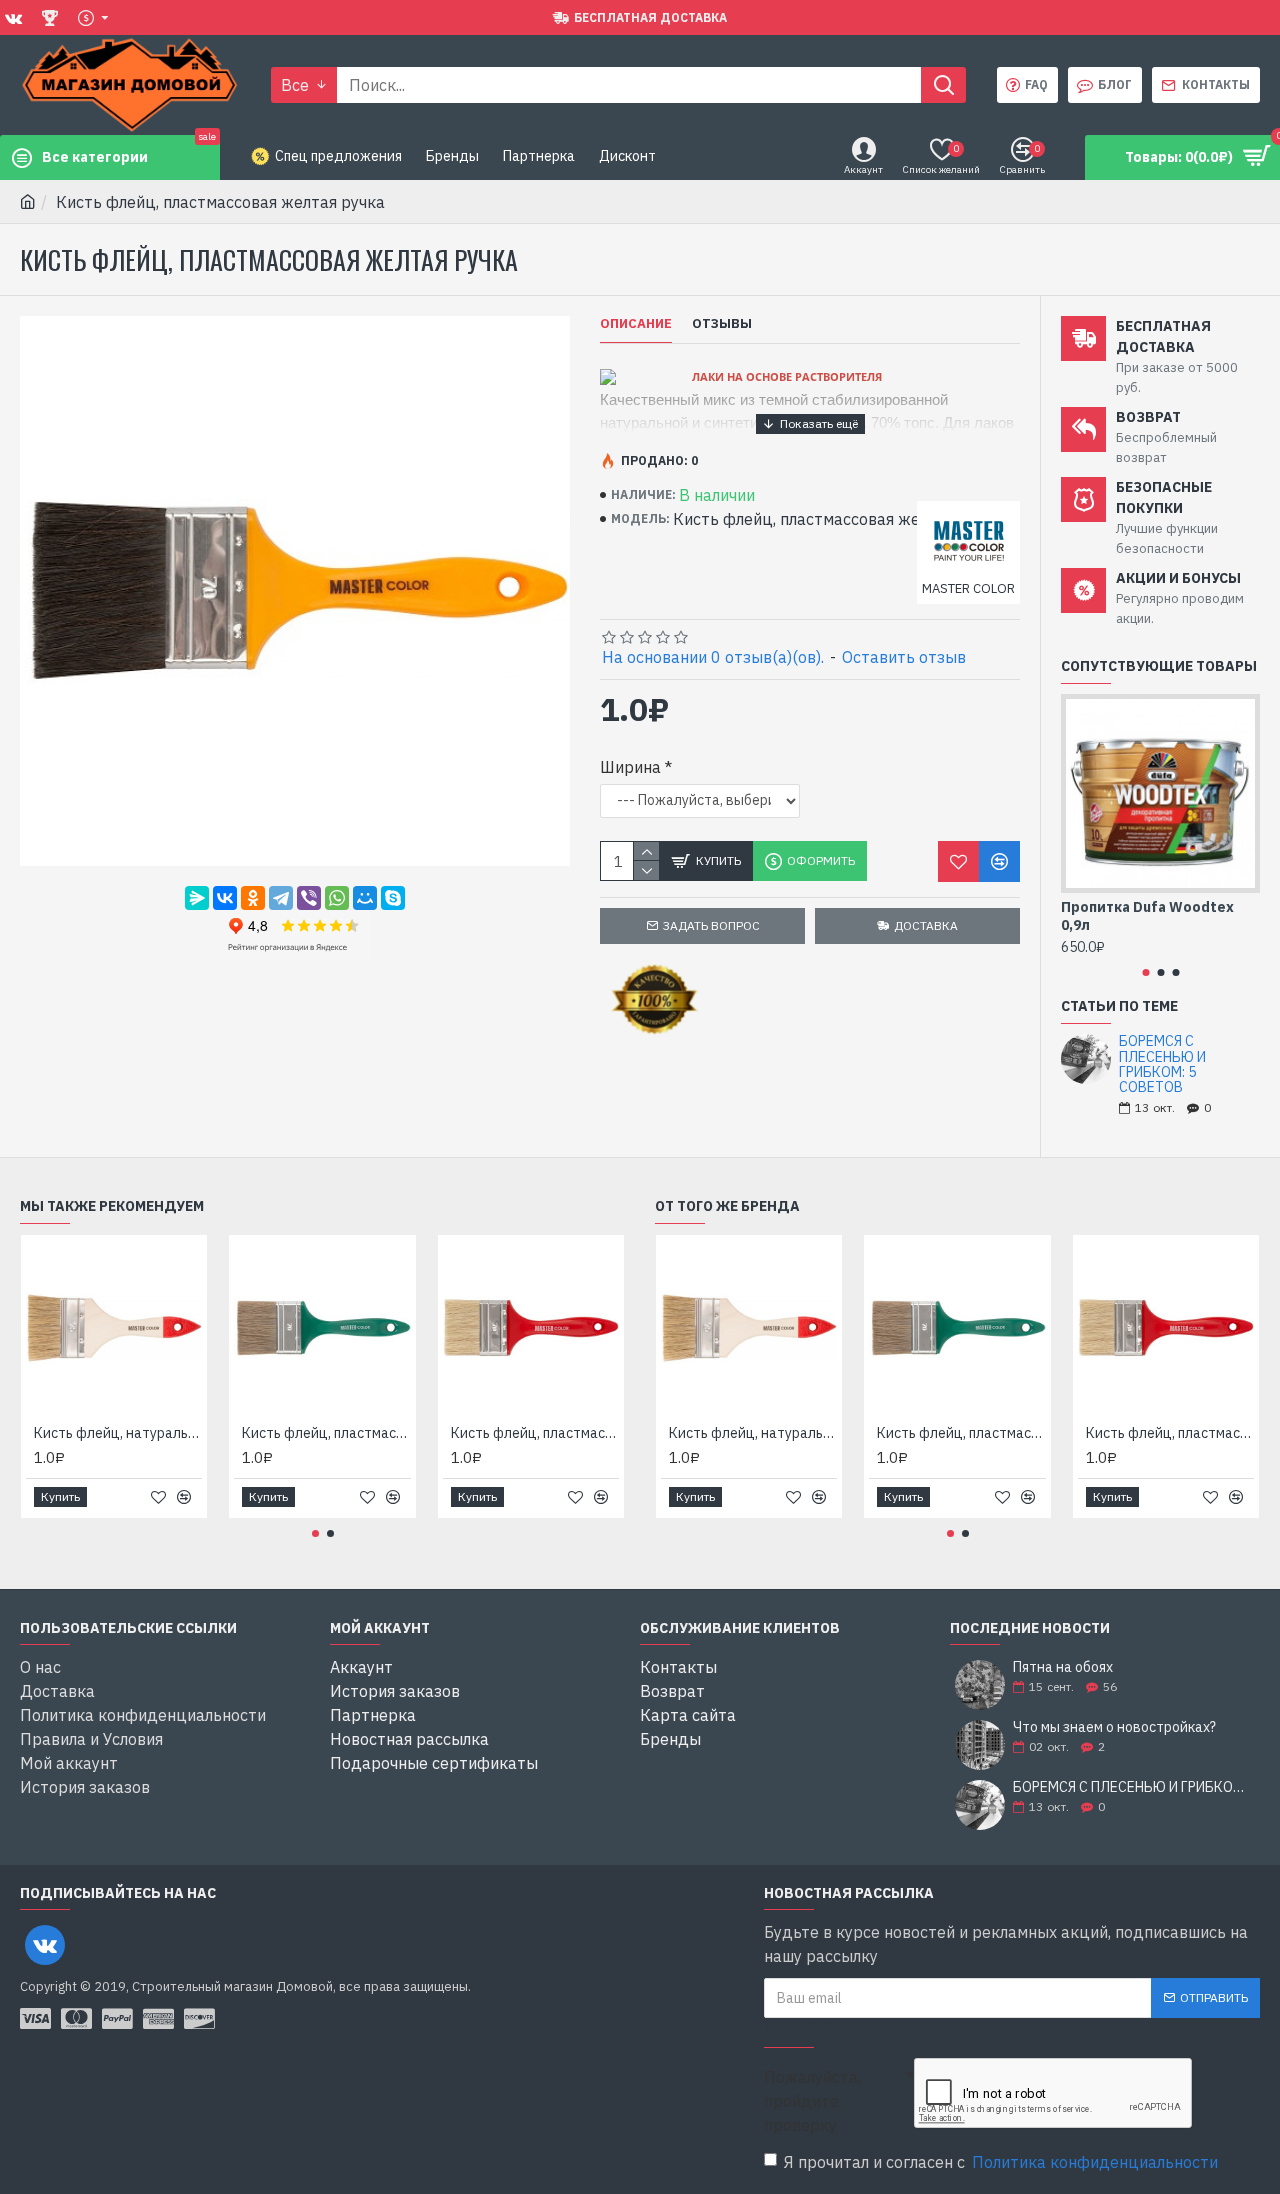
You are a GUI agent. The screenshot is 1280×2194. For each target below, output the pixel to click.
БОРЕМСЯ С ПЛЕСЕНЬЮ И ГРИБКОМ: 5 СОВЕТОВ (1162, 1065)
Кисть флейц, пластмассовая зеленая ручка (326, 1433)
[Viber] (309, 898)
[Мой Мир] (365, 898)
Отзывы (722, 324)
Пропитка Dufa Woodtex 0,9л (1147, 916)
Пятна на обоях (1063, 1667)
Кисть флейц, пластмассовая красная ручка (535, 1433)
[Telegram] (281, 898)
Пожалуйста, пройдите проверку (812, 2101)
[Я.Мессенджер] (197, 898)
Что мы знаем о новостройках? (1114, 1727)
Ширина (630, 767)
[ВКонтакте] (225, 898)
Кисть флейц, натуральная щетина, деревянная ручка (118, 1433)
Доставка (926, 925)
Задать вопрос (711, 925)
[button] (1145, 972)
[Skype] (393, 898)
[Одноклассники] (253, 898)
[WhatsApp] (337, 898)
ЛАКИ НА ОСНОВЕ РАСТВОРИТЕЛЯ (787, 376)
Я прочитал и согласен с (1001, 2162)
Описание (636, 324)
